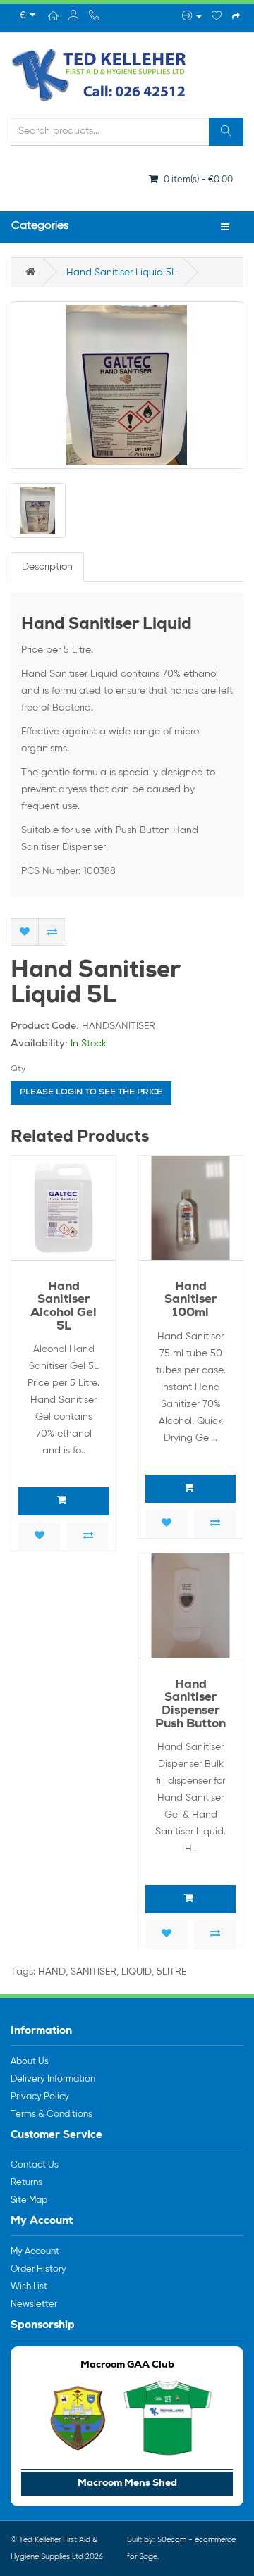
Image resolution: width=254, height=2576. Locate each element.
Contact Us (35, 2165)
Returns (26, 2183)
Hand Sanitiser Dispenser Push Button (190, 1705)
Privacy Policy (40, 2097)
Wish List (29, 2287)
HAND (52, 1972)
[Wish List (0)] (217, 17)
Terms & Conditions (52, 2114)
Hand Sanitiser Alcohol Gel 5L (64, 1307)
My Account (35, 2252)
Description (47, 567)
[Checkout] (236, 17)
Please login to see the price (91, 1093)
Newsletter (34, 2305)
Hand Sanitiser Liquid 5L (121, 273)
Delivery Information (53, 2079)
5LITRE (171, 1972)
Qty (18, 1069)
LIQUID (137, 1972)
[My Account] (192, 17)
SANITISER (93, 1972)
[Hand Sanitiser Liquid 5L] (127, 385)
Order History (38, 2269)
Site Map (29, 2200)
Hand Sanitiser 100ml (191, 1301)
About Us (30, 2062)
